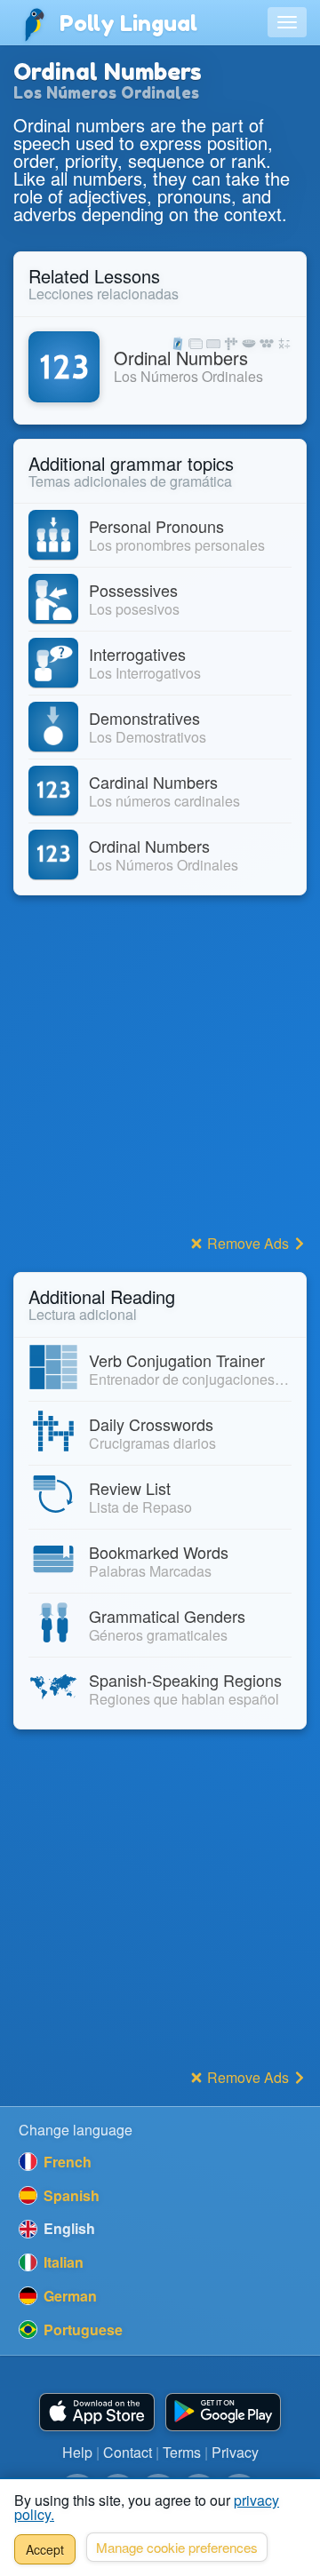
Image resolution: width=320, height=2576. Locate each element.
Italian (62, 2262)
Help (77, 2452)
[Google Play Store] (223, 2412)
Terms (182, 2452)
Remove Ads (248, 1243)
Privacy (235, 2452)
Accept (45, 2549)
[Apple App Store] (97, 2412)
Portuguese (81, 2330)
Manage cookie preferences (177, 2547)
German (68, 2296)
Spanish (70, 2195)
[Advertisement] (160, 1069)
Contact (128, 2452)
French (66, 2162)
